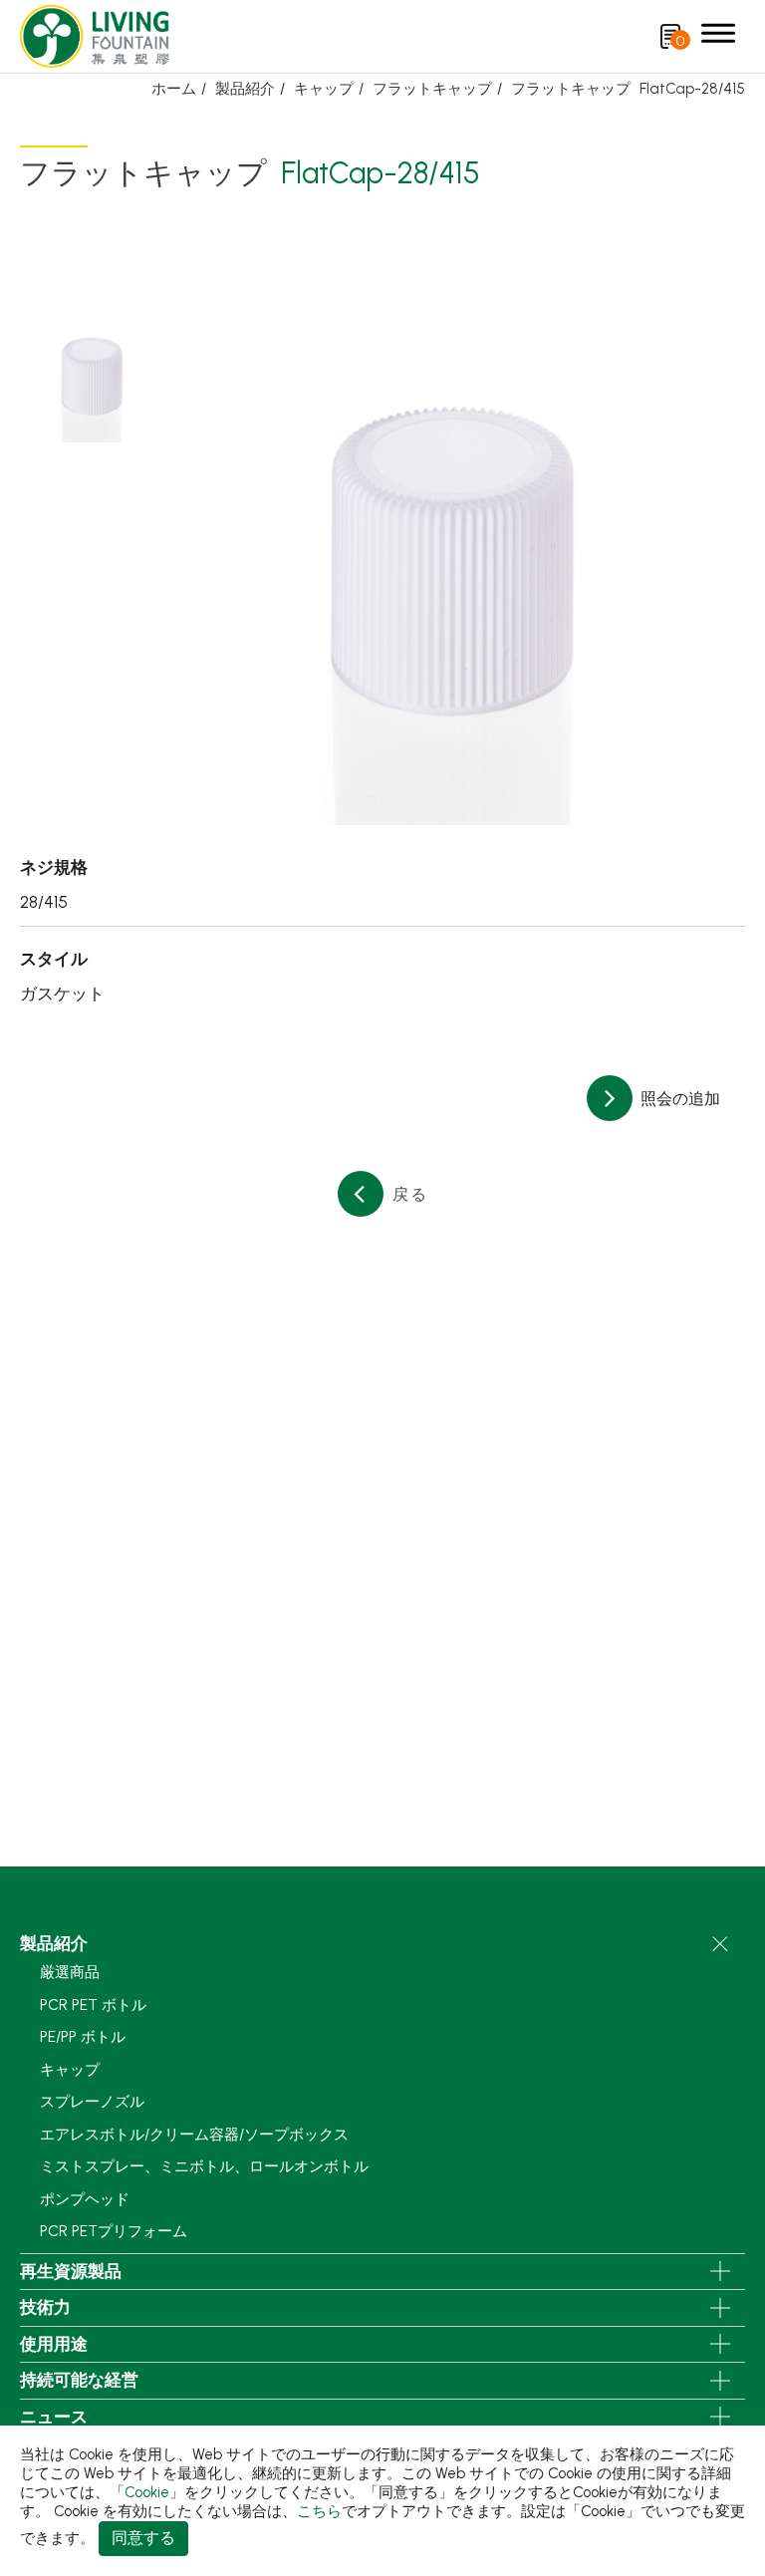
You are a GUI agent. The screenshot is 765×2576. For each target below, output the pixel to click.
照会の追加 (678, 1099)
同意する (143, 2538)
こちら (319, 2511)
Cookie (147, 2492)
